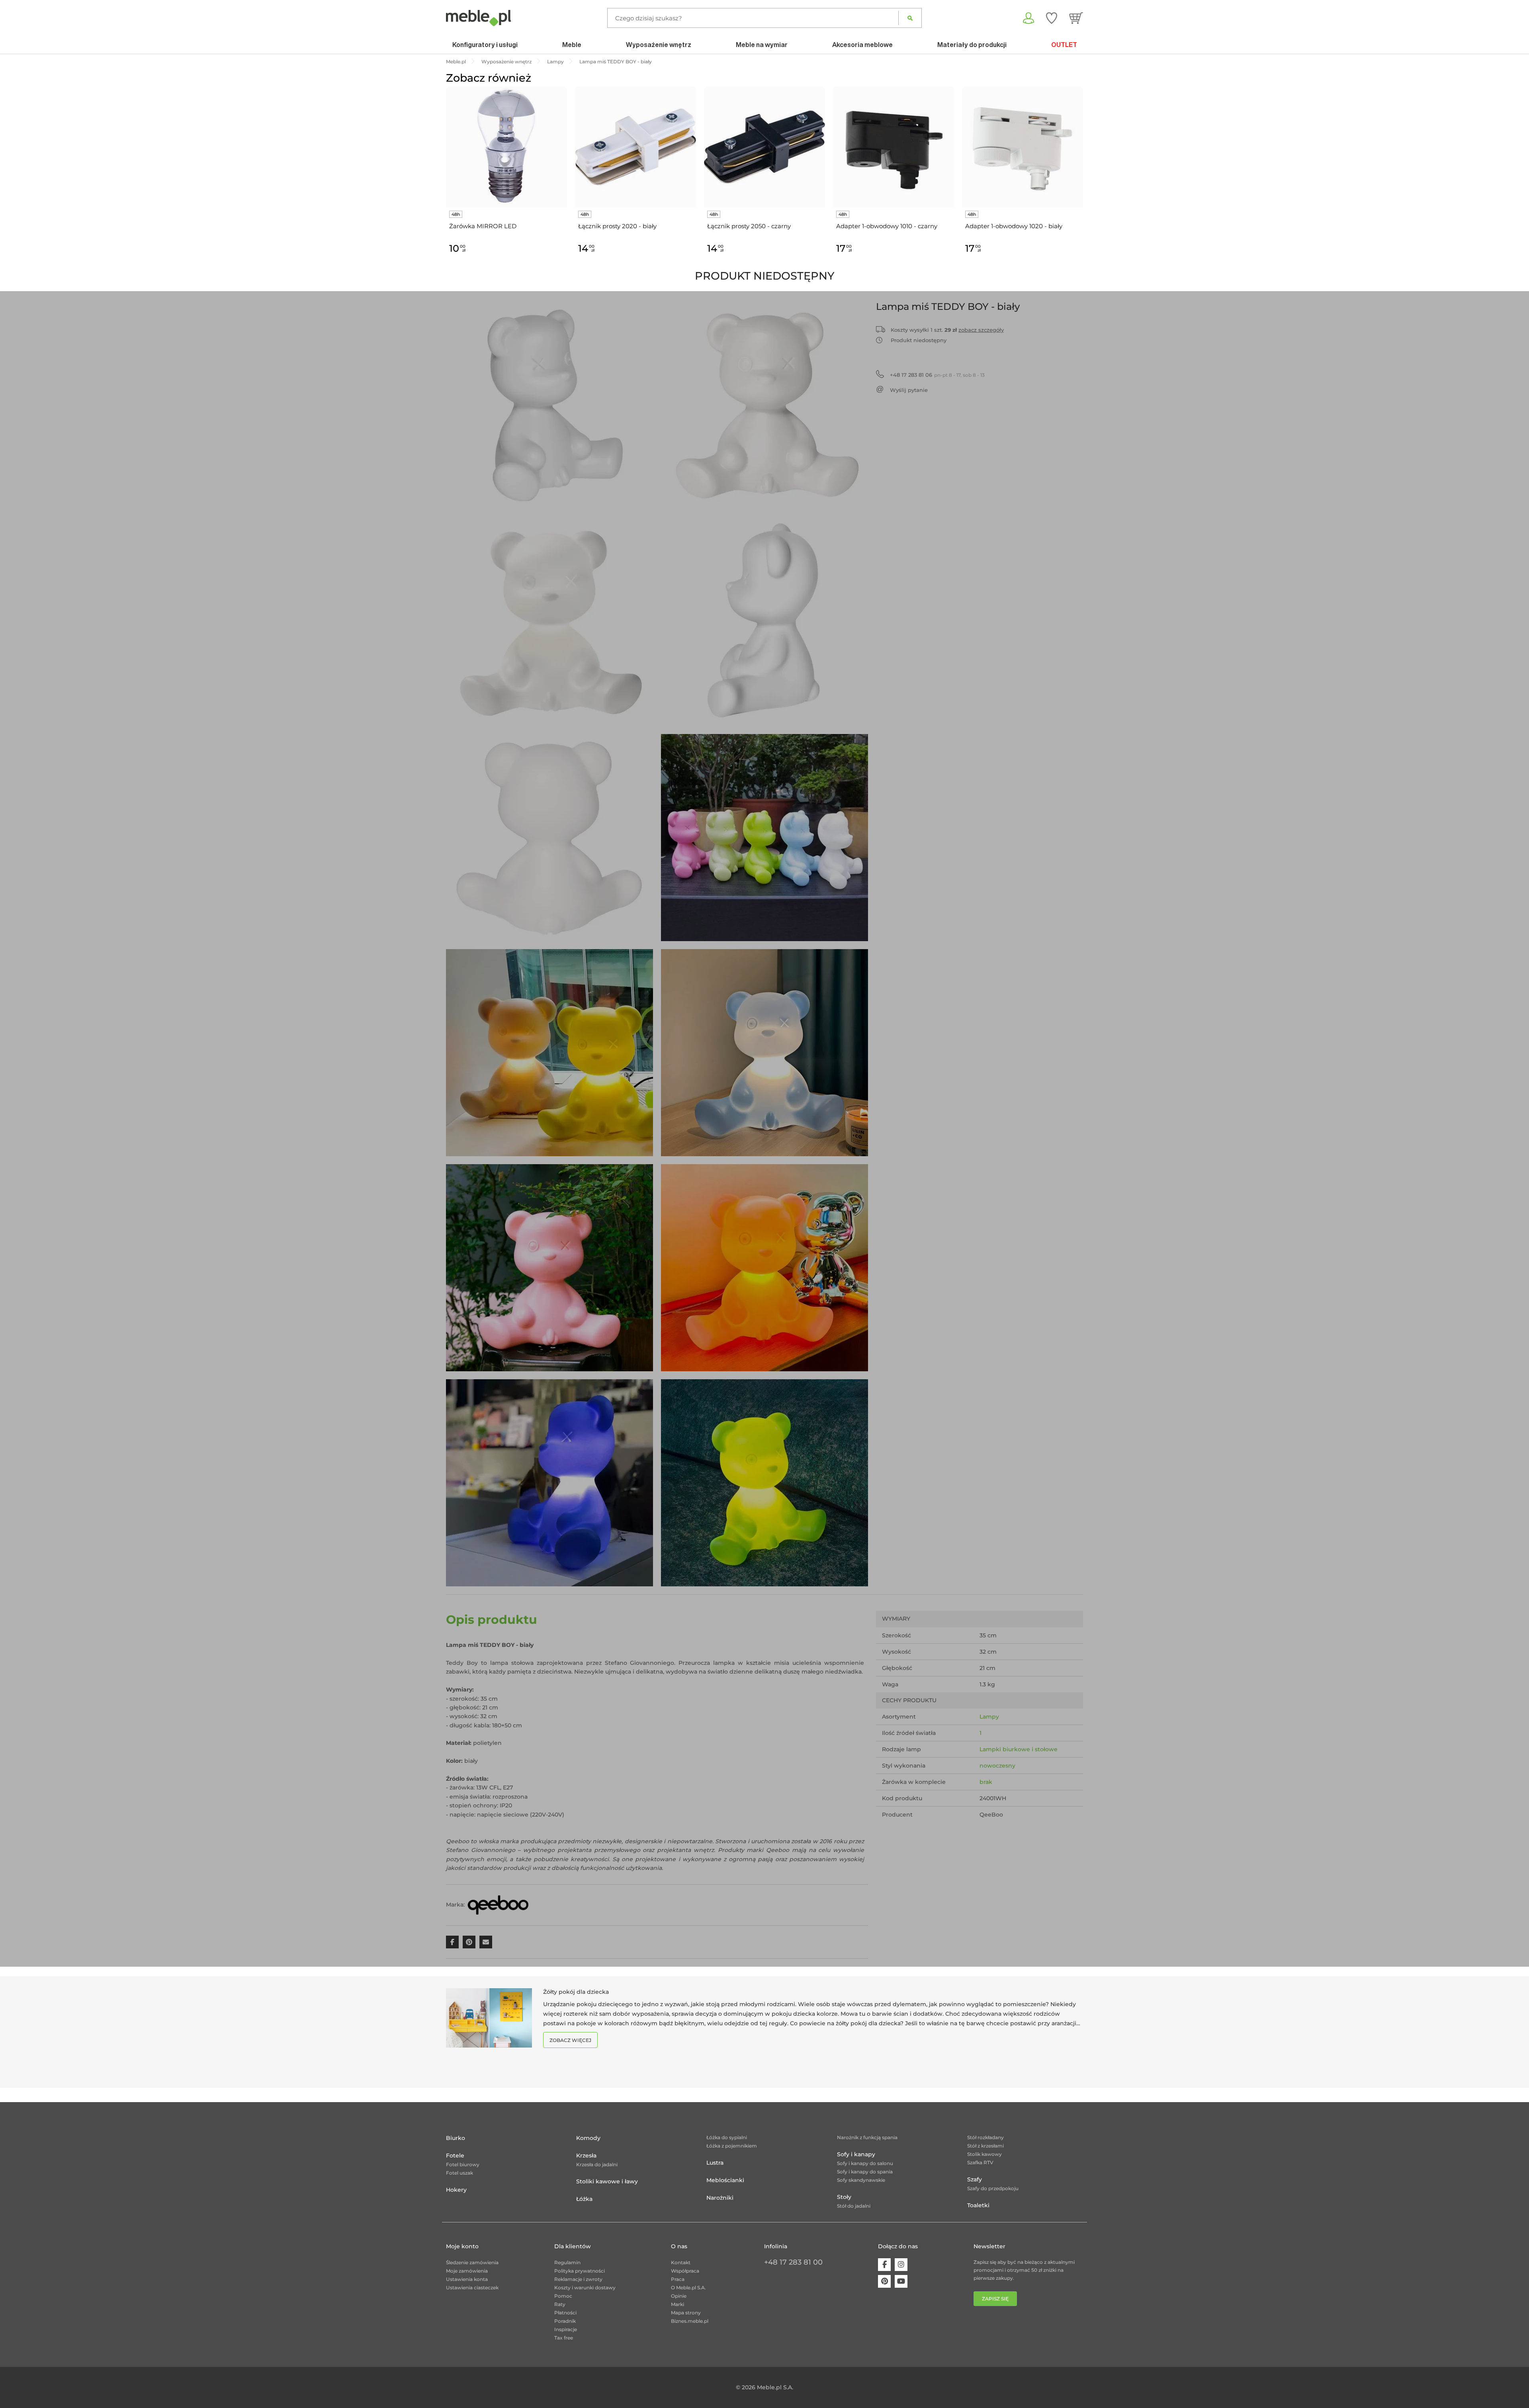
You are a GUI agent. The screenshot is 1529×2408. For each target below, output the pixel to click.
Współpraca (685, 2271)
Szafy (975, 2179)
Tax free (564, 2338)
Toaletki (978, 2205)
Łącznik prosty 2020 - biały (617, 226)
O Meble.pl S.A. (688, 2288)
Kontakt (681, 2262)
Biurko (456, 2138)
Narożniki (720, 2198)
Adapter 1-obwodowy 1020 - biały (1014, 226)
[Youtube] (901, 2281)
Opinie (679, 2296)
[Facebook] (884, 2265)
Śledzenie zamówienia (472, 2262)
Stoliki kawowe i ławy (607, 2181)
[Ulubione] (1052, 18)
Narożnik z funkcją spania (867, 2137)
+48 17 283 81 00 (793, 2262)
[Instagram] (901, 2265)
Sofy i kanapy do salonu (865, 2163)
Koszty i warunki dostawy (585, 2288)
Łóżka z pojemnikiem (732, 2146)
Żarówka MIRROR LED (483, 226)
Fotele (455, 2155)
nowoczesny (997, 1766)
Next (1085, 179)
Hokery (456, 2190)
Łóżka (584, 2199)
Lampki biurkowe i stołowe (1019, 1749)
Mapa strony (686, 2313)
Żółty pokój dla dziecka (576, 1992)
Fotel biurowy (463, 2164)
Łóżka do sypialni (727, 2137)
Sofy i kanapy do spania (865, 2172)
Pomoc (563, 2296)
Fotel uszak (459, 2173)
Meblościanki (725, 2180)
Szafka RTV (980, 2162)
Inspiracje (566, 2329)
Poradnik (565, 2321)
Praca (678, 2279)
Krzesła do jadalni (597, 2164)
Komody (588, 2138)
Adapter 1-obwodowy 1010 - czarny (887, 226)
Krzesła (586, 2155)
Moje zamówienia (467, 2271)
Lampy (989, 1717)
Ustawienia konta (467, 2279)
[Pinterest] (884, 2281)
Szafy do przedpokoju (993, 2188)
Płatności (565, 2313)
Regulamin (567, 2262)
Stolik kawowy (984, 2154)
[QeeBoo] (498, 1905)
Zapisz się (995, 2299)
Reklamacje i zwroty (578, 2279)
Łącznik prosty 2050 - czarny (749, 226)
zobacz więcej (570, 2040)
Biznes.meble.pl (690, 2321)
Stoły (844, 2197)
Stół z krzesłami (985, 2146)
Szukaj (910, 18)
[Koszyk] (1076, 18)
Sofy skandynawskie (861, 2180)
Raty (560, 2304)
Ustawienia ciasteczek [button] (472, 2288)
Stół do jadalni (854, 2206)
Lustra (715, 2163)
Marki (677, 2304)
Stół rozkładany (985, 2137)
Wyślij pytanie (909, 390)
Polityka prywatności (580, 2271)
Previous (444, 179)
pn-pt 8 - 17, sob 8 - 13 (937, 375)
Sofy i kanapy (856, 2154)
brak (986, 1782)
